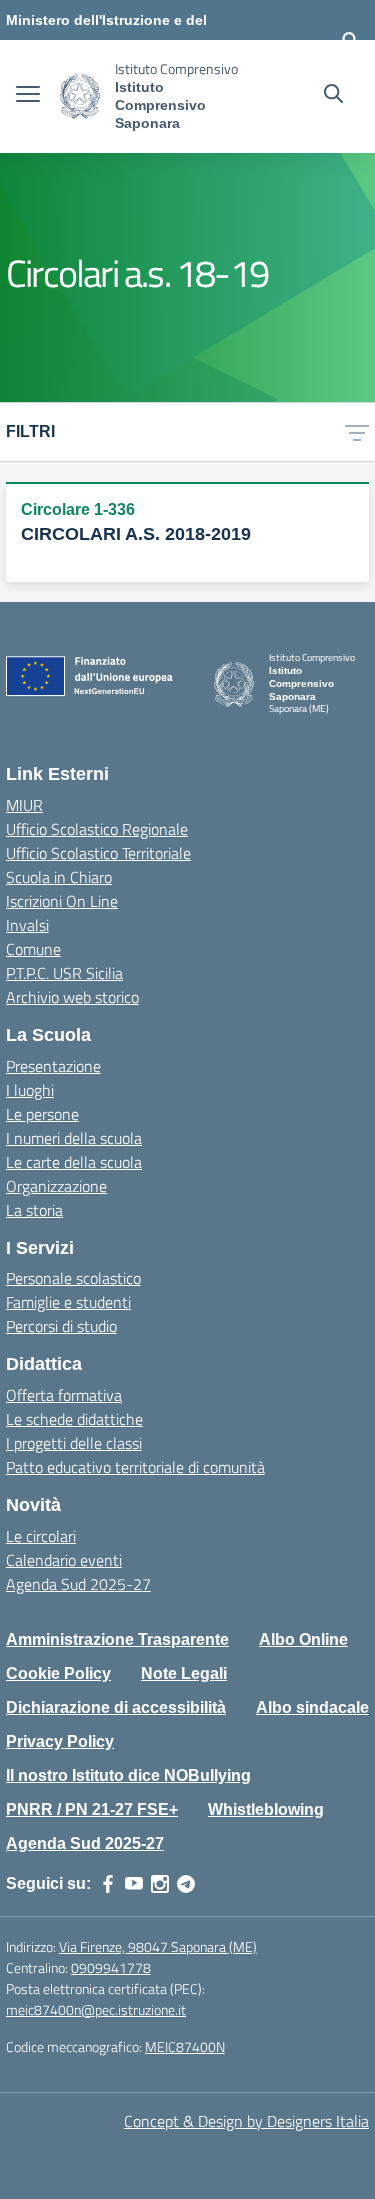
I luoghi (30, 1090)
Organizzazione (56, 1186)
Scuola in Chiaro (59, 877)
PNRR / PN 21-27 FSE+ (92, 1809)
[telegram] (186, 1884)
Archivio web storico (72, 997)
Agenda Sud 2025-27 (78, 1584)
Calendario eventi (64, 1560)
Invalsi (27, 925)
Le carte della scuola (74, 1162)
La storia (34, 1210)
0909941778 (111, 1967)
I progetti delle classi (74, 1443)
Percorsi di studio (61, 1326)
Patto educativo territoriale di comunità (135, 1467)
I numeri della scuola (74, 1138)
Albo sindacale (312, 1707)
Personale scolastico (73, 1278)
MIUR (24, 805)
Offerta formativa (64, 1395)
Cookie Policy (58, 1673)
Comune (33, 949)
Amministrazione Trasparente (117, 1639)
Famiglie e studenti (68, 1302)
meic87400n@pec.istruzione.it (96, 2009)
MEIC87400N (185, 2046)
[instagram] (160, 1884)
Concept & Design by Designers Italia (246, 2121)
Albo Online (303, 1639)
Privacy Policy (60, 1741)
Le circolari (41, 1536)
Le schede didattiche (74, 1419)
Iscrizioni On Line (62, 901)
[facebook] (108, 1884)
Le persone (42, 1114)
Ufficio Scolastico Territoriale (98, 853)
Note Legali (184, 1673)
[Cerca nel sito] (333, 96)
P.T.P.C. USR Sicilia (64, 973)
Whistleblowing (266, 1809)
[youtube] (134, 1884)
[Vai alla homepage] (80, 96)
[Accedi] (350, 40)
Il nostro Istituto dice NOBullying (128, 1775)
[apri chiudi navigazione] (28, 96)
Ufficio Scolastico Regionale (97, 829)
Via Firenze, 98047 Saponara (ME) (158, 1946)
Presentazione (53, 1066)
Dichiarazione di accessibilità (116, 1707)
